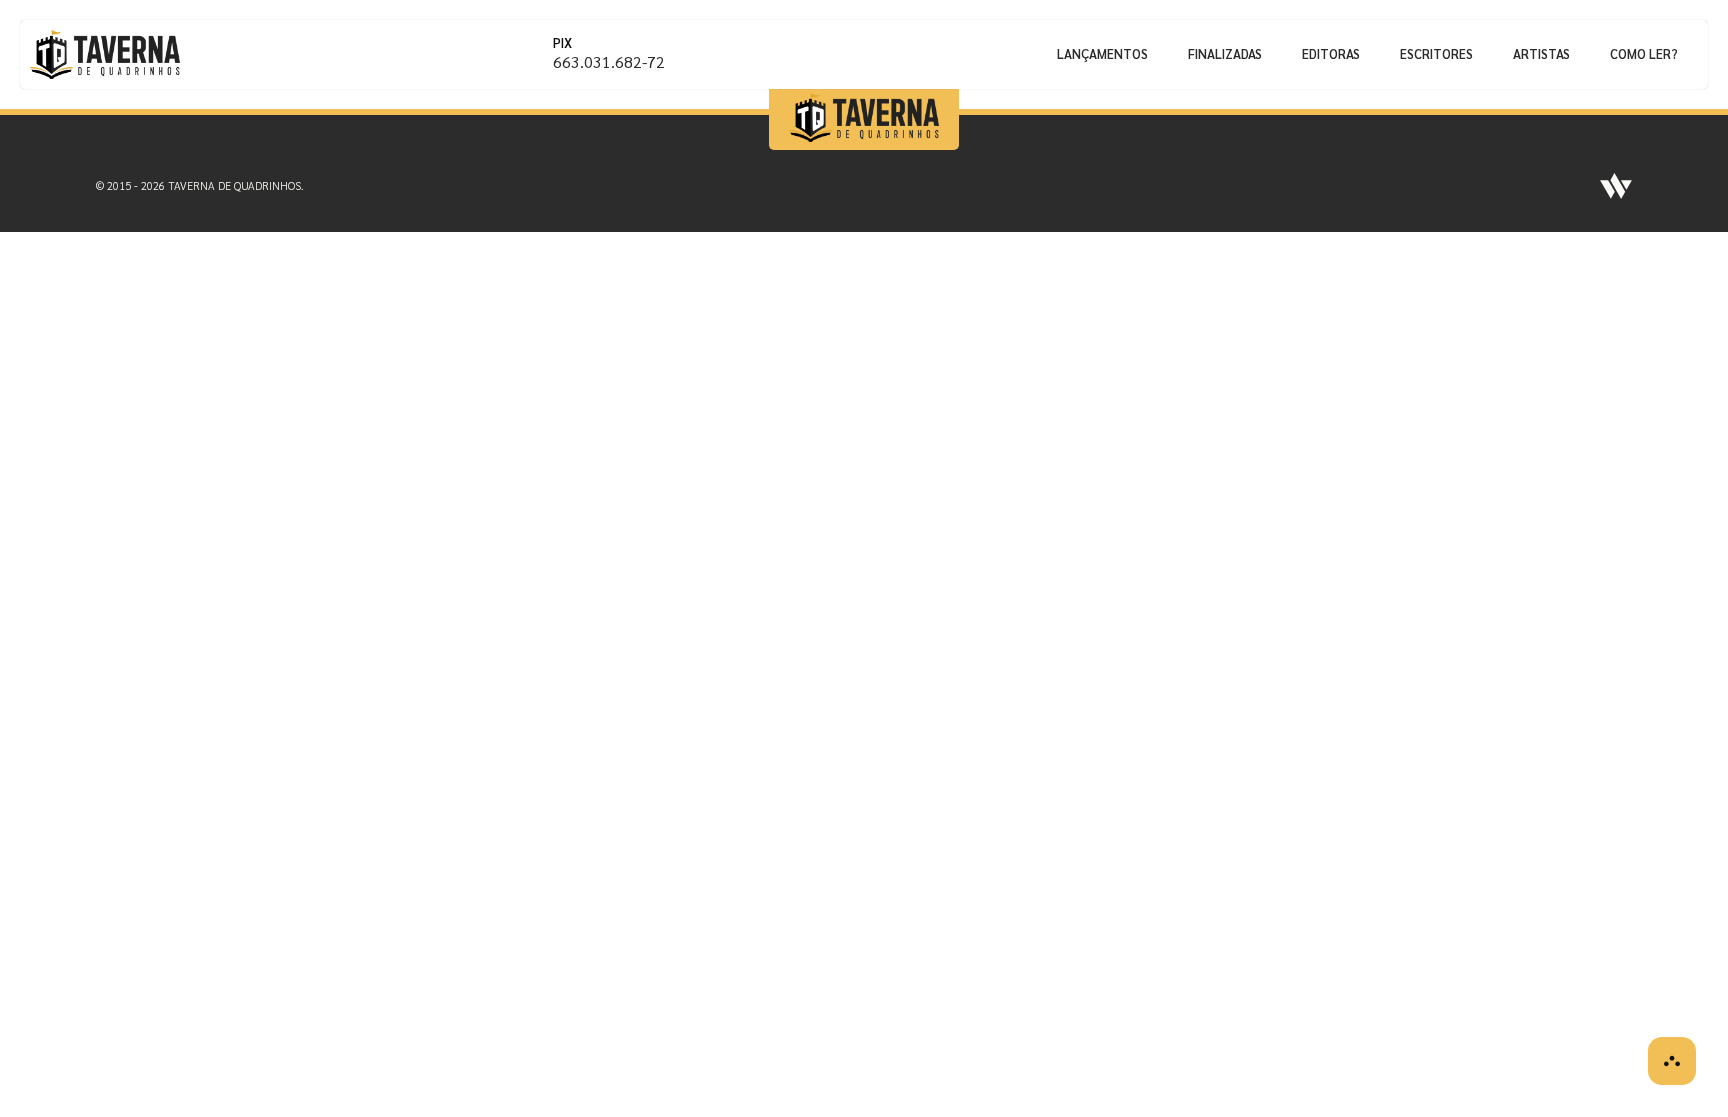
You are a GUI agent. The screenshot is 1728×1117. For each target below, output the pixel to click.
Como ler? (1644, 53)
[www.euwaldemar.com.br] (1616, 186)
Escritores (1436, 53)
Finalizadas (1225, 53)
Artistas (1541, 53)
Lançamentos (1102, 53)
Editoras (1331, 53)
